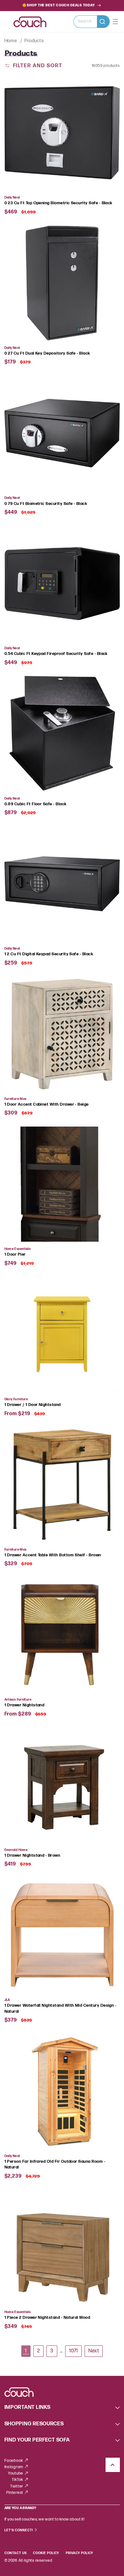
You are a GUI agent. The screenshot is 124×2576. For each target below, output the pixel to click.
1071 (73, 2351)
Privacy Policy (79, 2553)
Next (94, 2351)
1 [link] (26, 2351)
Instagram (14, 2467)
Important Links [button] (28, 2407)
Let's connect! (19, 2530)
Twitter (17, 2486)
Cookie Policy (46, 2553)
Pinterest (15, 2493)
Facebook (14, 2461)
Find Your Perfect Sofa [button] (37, 2440)
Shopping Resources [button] (34, 2424)
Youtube (16, 2473)
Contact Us (16, 2553)
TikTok (18, 2480)
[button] (92, 22)
